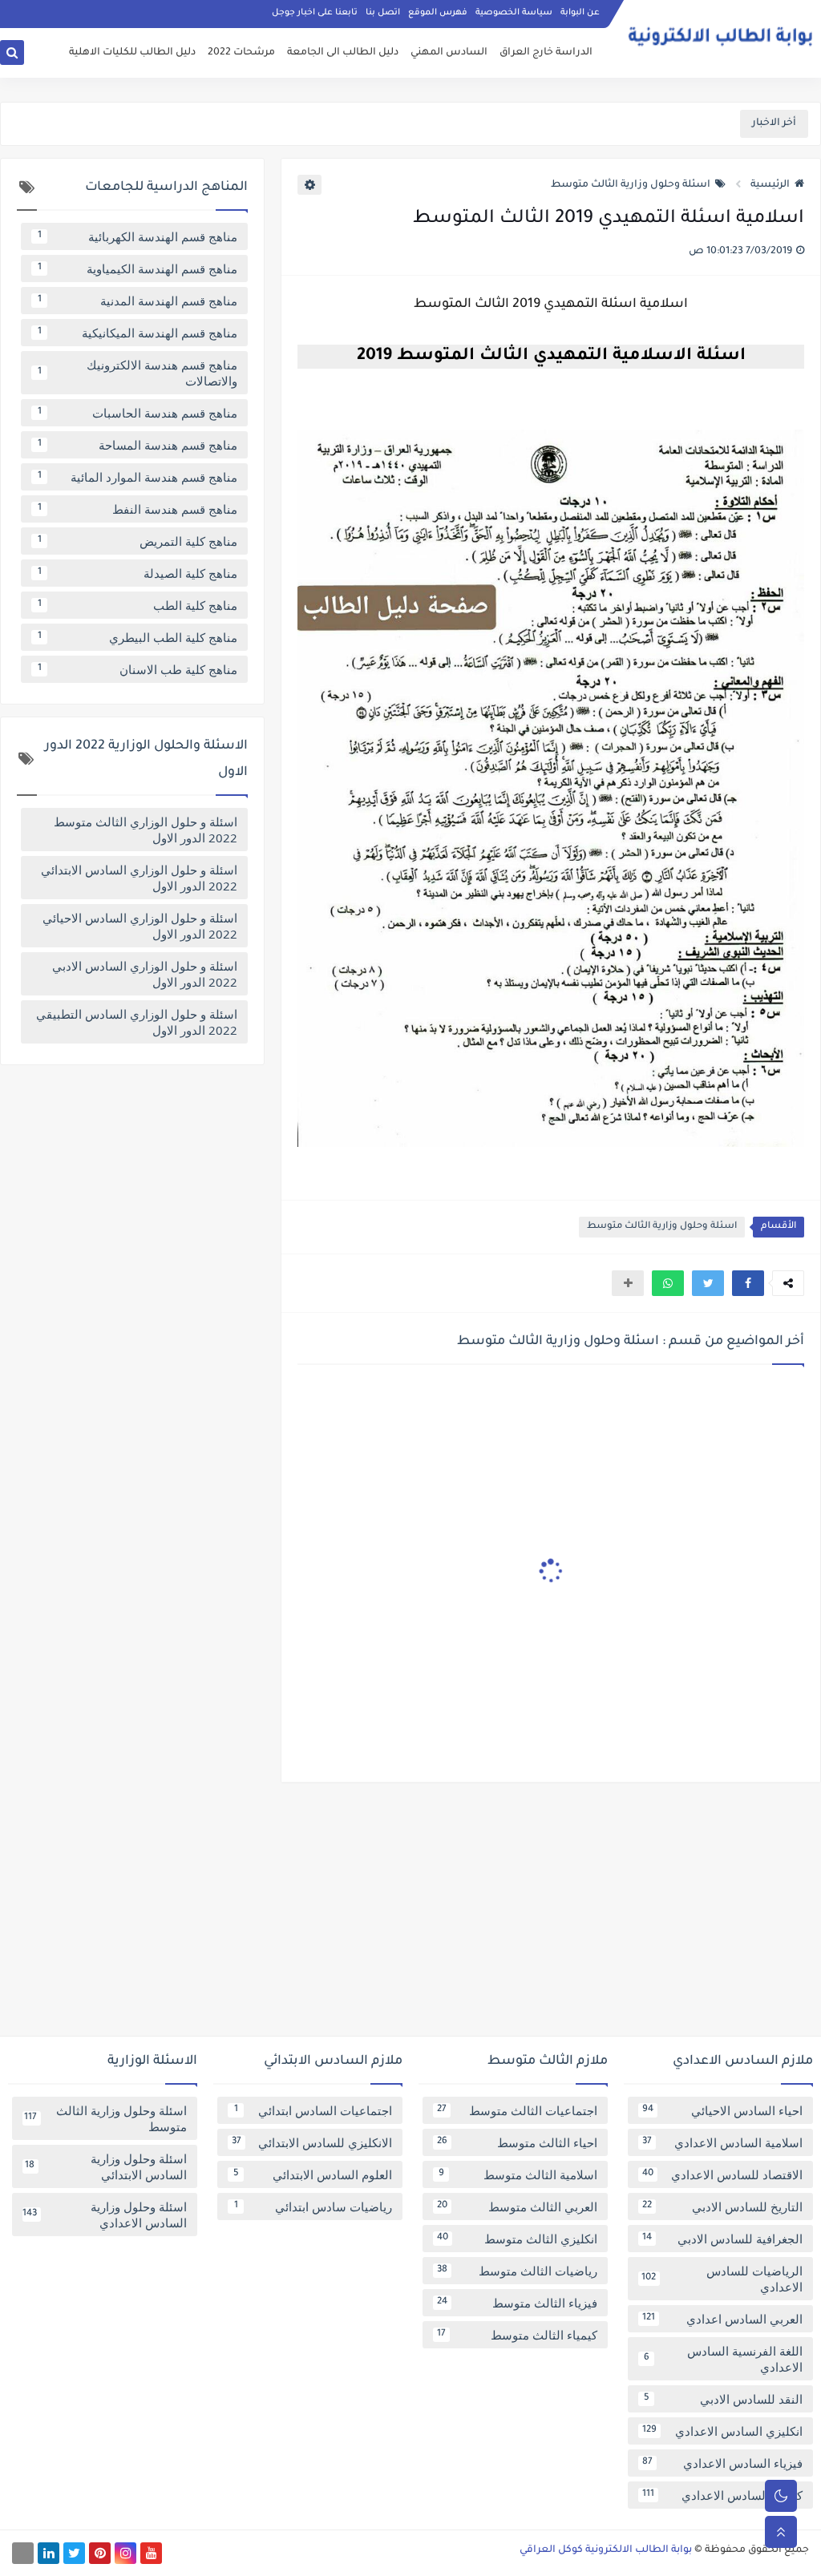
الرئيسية (770, 185)
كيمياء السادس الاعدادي (722, 2495)
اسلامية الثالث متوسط (518, 2174)
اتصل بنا (383, 13)
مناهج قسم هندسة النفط (138, 509)
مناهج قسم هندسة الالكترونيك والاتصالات (138, 373)
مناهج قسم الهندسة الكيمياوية (138, 269)
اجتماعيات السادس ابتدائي (313, 2110)
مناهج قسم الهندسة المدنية (138, 301)
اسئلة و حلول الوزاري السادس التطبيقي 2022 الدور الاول (137, 1022)
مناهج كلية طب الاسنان (138, 669)
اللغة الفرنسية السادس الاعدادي (724, 2359)
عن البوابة (580, 13)
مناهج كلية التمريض (138, 541)
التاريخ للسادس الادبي (722, 2207)
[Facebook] (23, 2553)
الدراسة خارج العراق (546, 53)
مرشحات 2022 (241, 53)
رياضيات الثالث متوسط (517, 2271)
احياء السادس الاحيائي (722, 2110)
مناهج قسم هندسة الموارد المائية (138, 477)
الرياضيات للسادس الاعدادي (722, 2279)
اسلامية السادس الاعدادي (722, 2142)
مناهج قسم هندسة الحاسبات (138, 413)
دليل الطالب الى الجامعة (343, 53)
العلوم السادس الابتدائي (313, 2174)
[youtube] (151, 2553)
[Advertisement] (410, 1916)
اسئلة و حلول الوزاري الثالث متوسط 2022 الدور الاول (146, 830)
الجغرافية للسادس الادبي (722, 2239)
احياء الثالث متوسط (517, 2142)
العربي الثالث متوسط (517, 2207)
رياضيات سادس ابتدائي (313, 2207)
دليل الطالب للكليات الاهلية (132, 53)
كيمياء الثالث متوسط (517, 2335)
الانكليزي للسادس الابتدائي (312, 2142)
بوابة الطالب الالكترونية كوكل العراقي (606, 2550)
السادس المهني (449, 53)
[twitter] (74, 2553)
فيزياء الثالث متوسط (517, 2303)
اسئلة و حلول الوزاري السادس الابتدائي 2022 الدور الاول (139, 878)
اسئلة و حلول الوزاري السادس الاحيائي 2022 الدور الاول (140, 926)
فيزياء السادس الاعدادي (722, 2463)
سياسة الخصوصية (514, 13)
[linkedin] (49, 2553)
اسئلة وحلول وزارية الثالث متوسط (631, 185)
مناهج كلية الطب (138, 605)
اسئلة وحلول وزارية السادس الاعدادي (105, 2215)
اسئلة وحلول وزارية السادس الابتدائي (106, 2166)
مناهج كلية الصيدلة (138, 573)
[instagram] (125, 2553)
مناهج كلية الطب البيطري (138, 637)
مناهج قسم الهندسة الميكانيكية (138, 333)
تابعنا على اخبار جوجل (315, 13)
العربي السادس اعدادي (722, 2319)
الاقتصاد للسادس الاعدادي (722, 2174)
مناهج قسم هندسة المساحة (138, 445)
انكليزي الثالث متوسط (517, 2239)
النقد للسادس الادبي (724, 2399)
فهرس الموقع (438, 13)
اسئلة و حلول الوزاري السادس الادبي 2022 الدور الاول (145, 974)
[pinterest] (100, 2553)
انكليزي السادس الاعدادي (722, 2431)
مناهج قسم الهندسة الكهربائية (138, 236)
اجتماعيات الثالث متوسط (517, 2110)
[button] (748, 1283)
